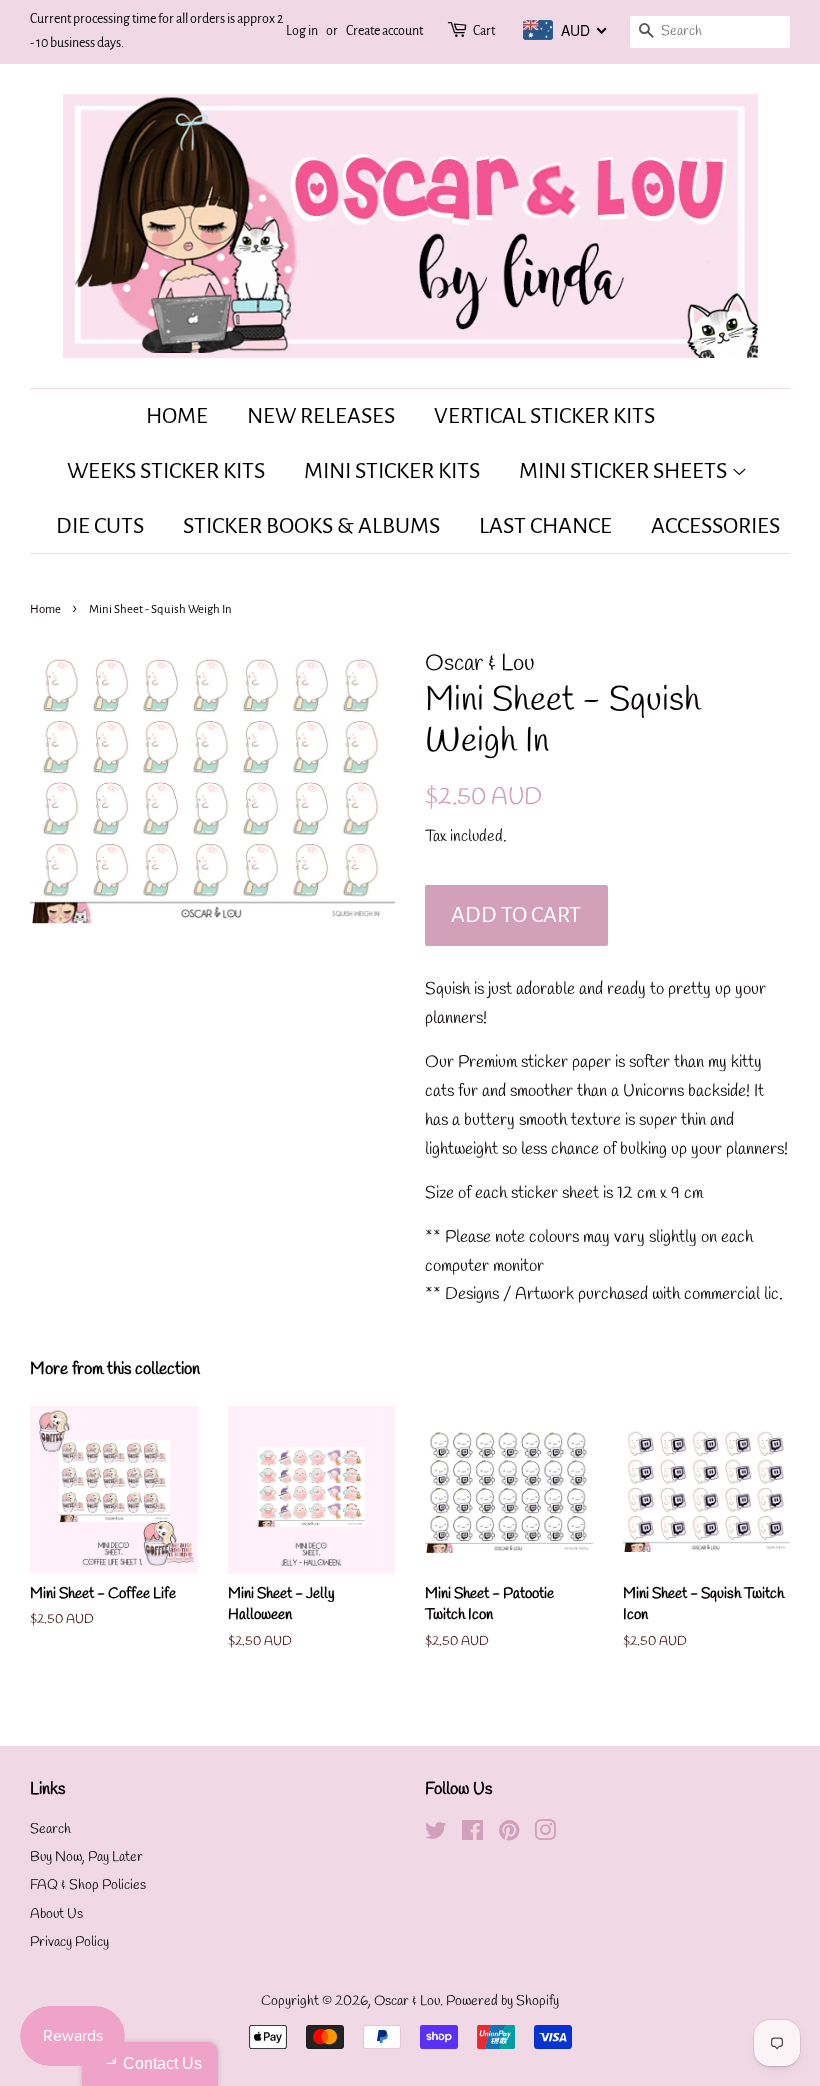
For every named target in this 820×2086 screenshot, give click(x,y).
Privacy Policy (69, 1942)
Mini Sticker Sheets (625, 471)
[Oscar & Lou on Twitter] (436, 1835)
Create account (384, 31)
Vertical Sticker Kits (544, 416)
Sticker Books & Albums (311, 526)
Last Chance (545, 526)
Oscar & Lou (407, 2001)
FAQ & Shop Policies (88, 1885)
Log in (302, 31)
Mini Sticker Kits (392, 471)
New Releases (321, 416)
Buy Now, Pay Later (86, 1857)
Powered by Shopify (502, 2001)
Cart (484, 31)
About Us (56, 1914)
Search (50, 1829)
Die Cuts (100, 526)
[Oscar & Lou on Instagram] (545, 1835)
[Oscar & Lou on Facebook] (472, 1835)
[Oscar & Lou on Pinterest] (509, 1835)
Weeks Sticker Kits (166, 471)
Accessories (715, 526)
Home (177, 416)
